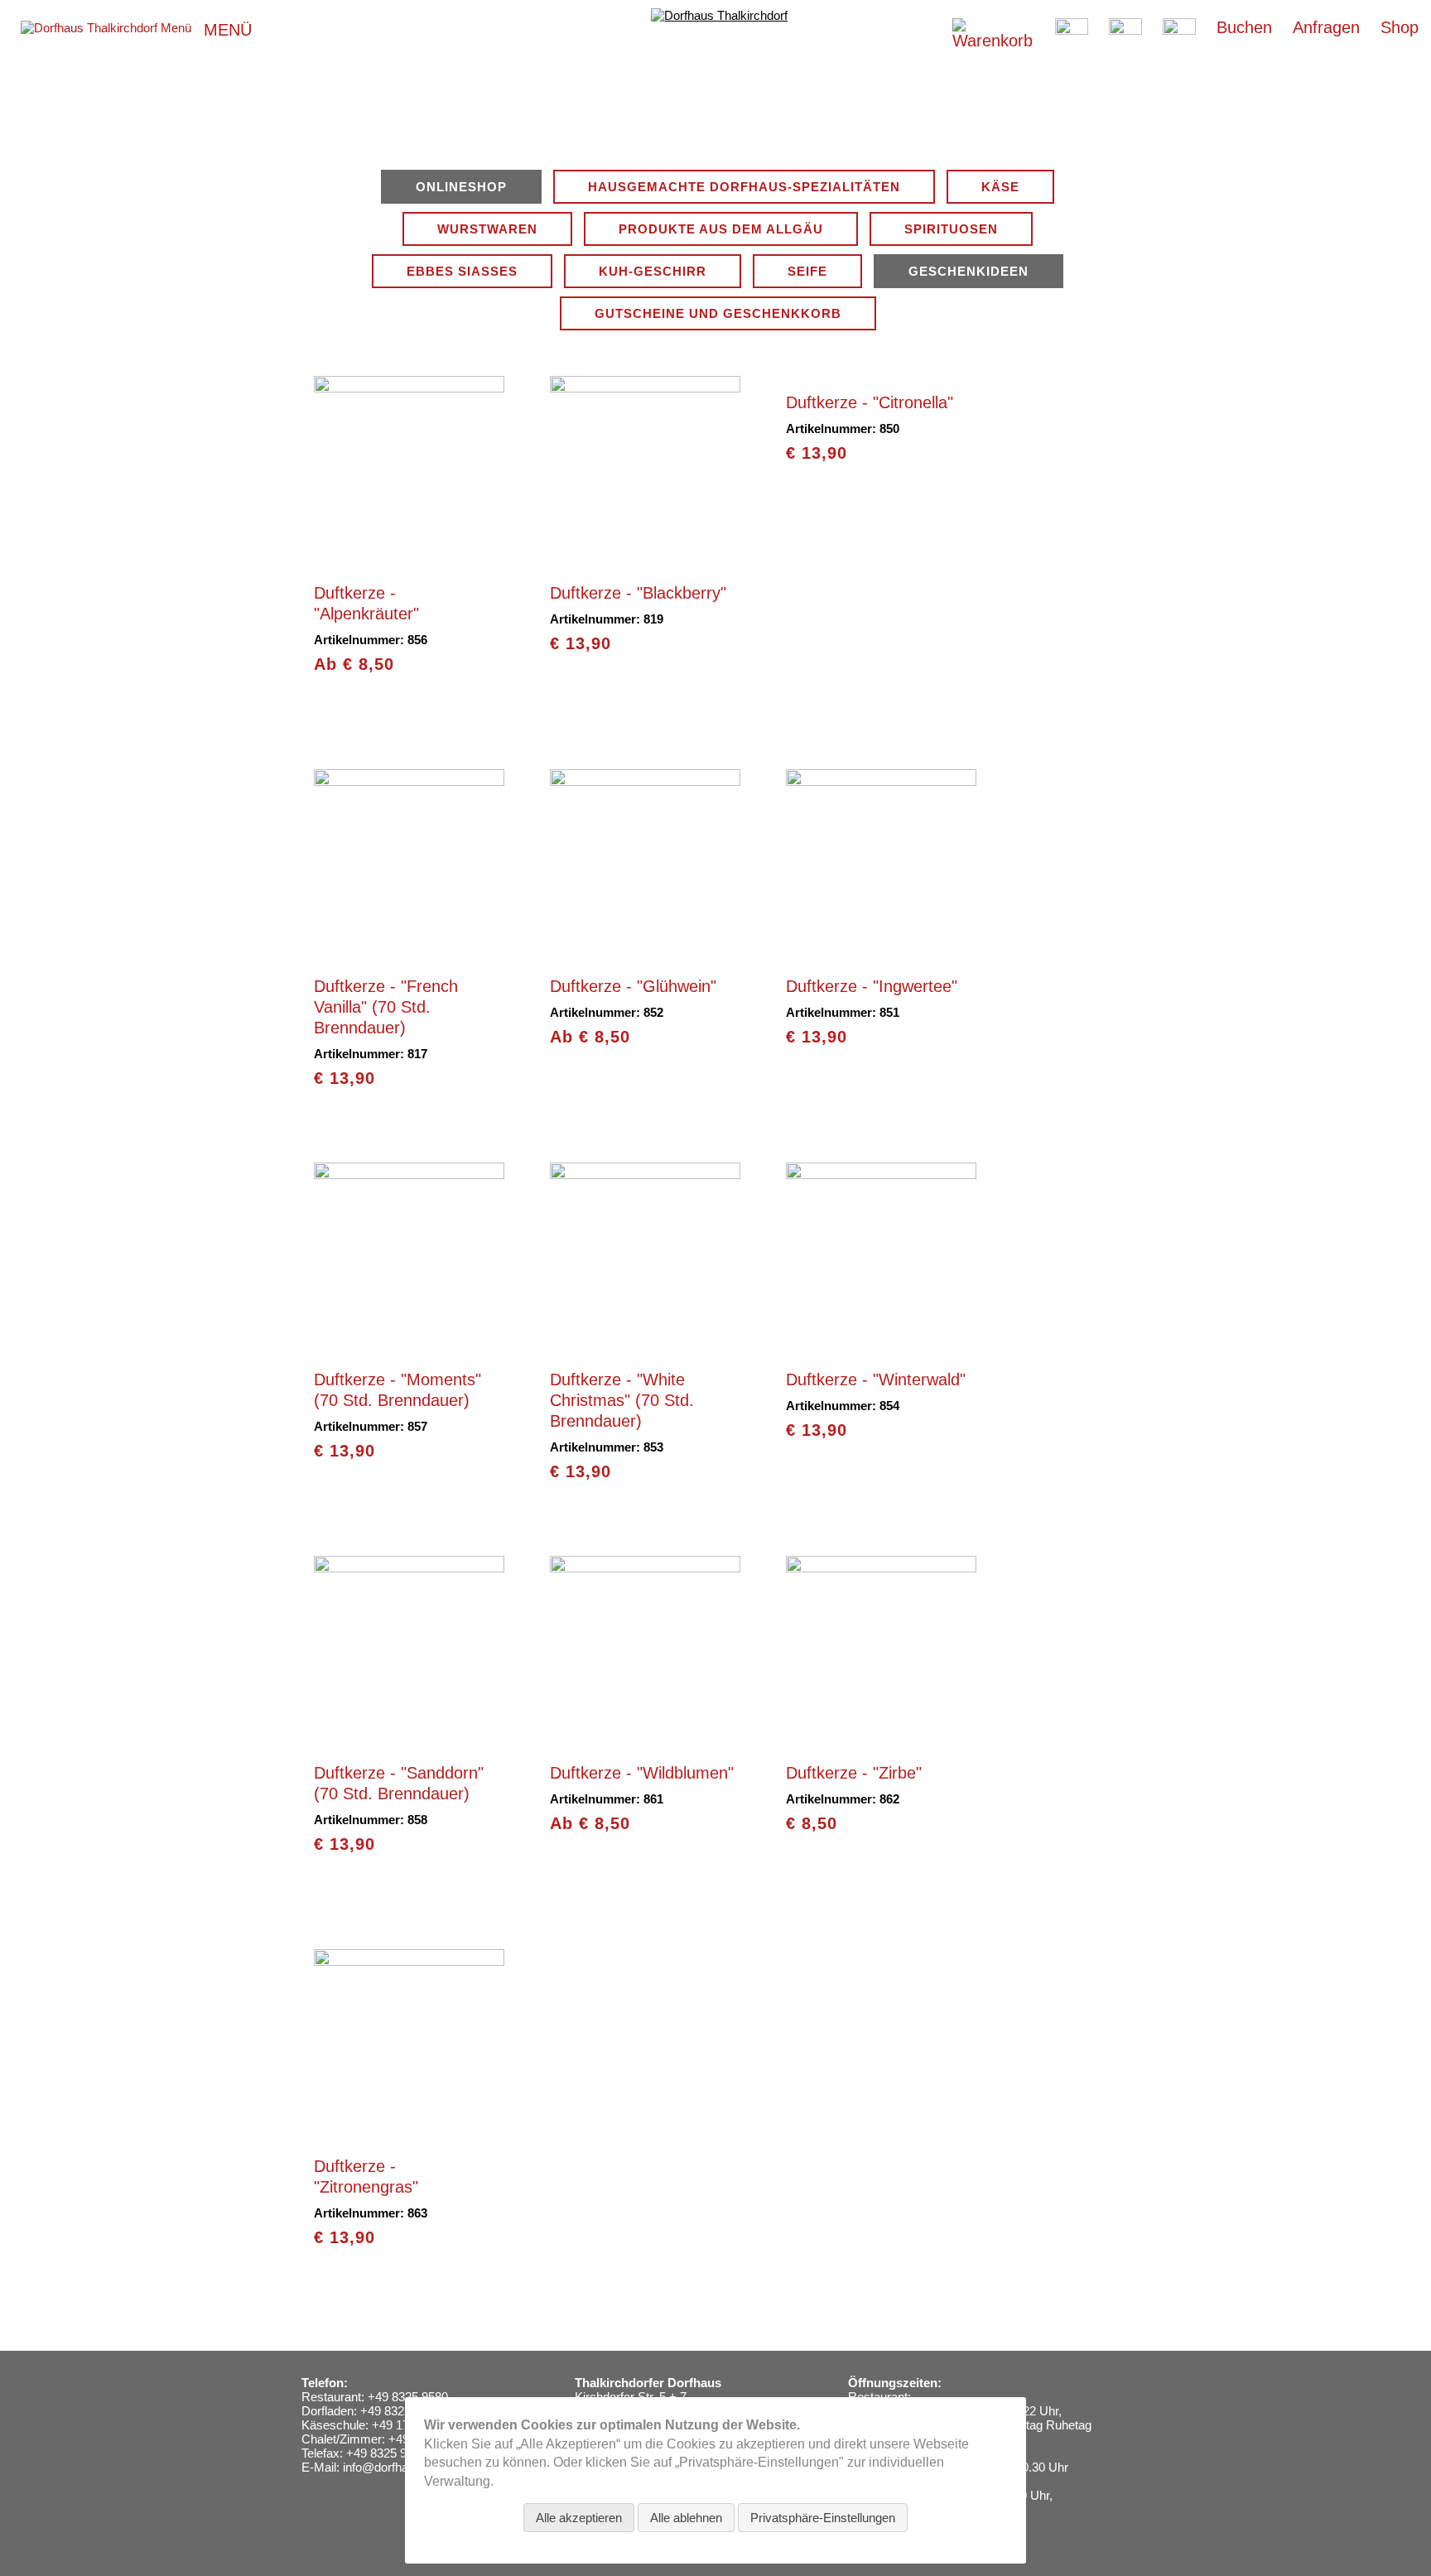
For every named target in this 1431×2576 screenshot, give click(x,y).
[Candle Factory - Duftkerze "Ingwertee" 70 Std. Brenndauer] (881, 953)
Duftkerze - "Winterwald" (876, 1379)
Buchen (1244, 27)
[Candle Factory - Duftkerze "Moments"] (409, 1346)
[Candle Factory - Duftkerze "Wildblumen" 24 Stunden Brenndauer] (645, 1739)
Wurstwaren (487, 229)
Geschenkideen (968, 271)
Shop (1400, 27)
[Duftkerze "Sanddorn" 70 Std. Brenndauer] (409, 1739)
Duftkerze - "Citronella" (870, 402)
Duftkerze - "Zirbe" (854, 1773)
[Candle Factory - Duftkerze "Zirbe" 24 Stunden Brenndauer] (881, 1739)
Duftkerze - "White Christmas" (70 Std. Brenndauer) (622, 1400)
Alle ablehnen (686, 2518)
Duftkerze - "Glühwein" (633, 986)
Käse (1000, 187)
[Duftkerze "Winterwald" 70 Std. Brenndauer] (881, 1346)
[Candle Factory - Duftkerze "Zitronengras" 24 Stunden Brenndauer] (409, 2133)
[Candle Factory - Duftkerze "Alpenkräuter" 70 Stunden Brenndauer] (409, 559)
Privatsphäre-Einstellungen (823, 2518)
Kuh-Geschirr (653, 271)
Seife (807, 271)
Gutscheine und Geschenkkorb (718, 313)
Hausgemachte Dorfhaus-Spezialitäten (744, 187)
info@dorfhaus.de (390, 2467)
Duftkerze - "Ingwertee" (872, 986)
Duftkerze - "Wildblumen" (642, 1773)
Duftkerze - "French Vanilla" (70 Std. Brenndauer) (386, 1007)
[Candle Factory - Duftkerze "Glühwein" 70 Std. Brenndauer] (645, 953)
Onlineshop (461, 187)
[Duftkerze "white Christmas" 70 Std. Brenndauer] (645, 1346)
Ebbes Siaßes (462, 271)
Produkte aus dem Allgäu (721, 229)
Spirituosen (951, 229)
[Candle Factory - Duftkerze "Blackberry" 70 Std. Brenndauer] (645, 559)
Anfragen (1326, 27)
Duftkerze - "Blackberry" (638, 593)
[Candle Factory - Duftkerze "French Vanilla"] (409, 953)
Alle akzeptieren (579, 2518)
